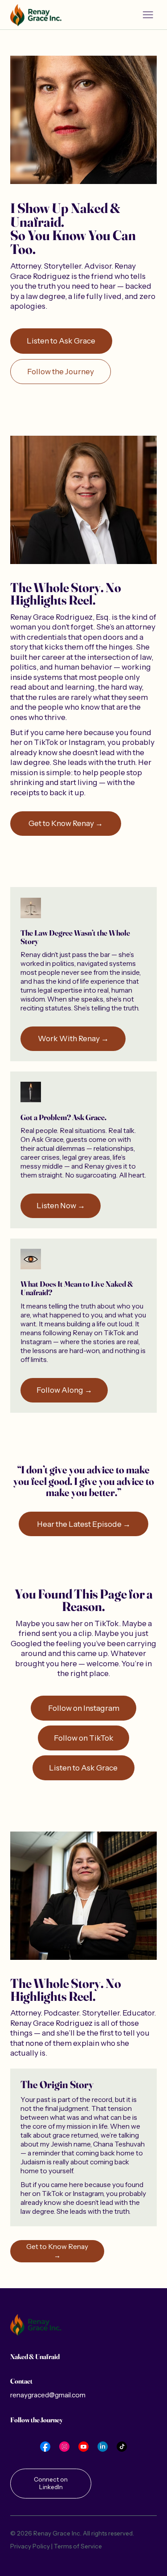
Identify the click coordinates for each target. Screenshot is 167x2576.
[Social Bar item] (45, 2447)
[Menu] (148, 15)
